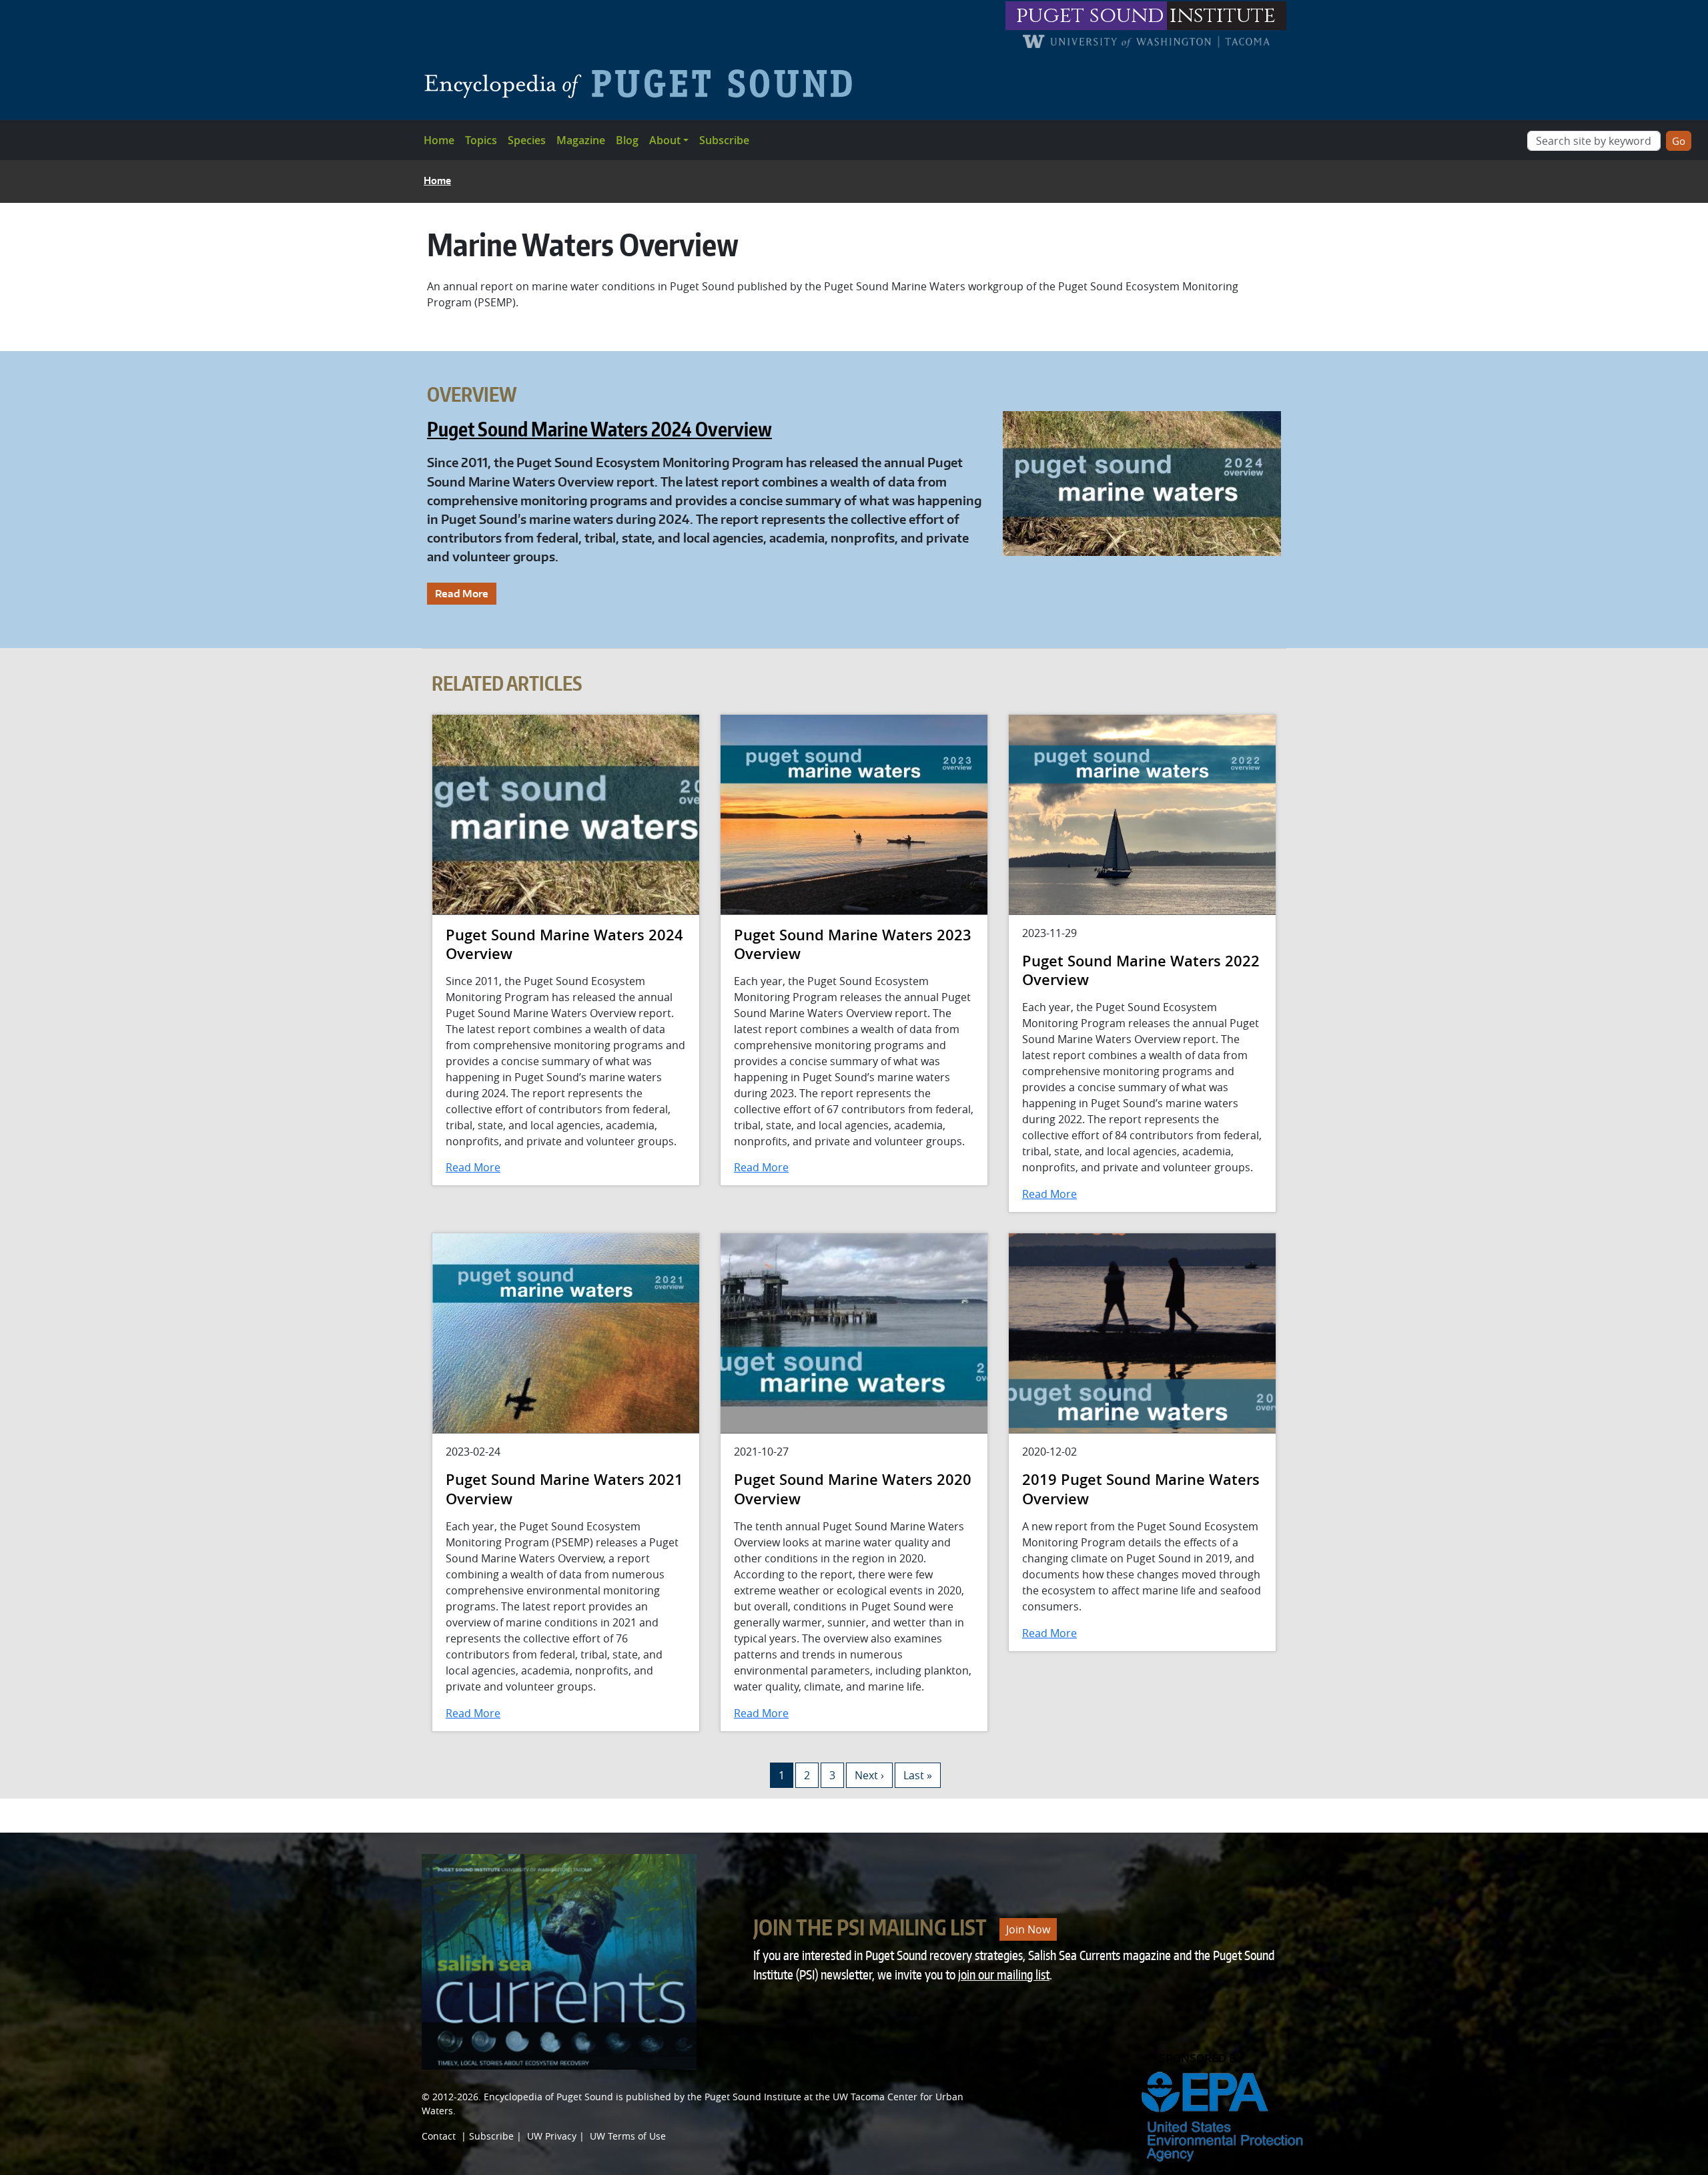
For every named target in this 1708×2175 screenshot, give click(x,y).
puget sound (1090, 16)
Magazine (581, 140)
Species (527, 140)
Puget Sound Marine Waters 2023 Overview (853, 945)
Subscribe (724, 140)
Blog (627, 140)
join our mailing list (1004, 1974)
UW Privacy (552, 2136)
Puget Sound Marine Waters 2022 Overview (1141, 971)
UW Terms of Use (628, 2136)
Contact (439, 2136)
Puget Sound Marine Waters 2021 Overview (564, 1489)
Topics (481, 140)
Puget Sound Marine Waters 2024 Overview (599, 429)
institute (1223, 16)
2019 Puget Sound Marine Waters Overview (1141, 1489)
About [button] (665, 140)
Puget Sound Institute (753, 2097)
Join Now (1028, 1929)
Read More (462, 593)
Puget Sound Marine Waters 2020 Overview (853, 1489)
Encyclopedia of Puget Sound (548, 2097)
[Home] (644, 83)
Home (439, 140)
